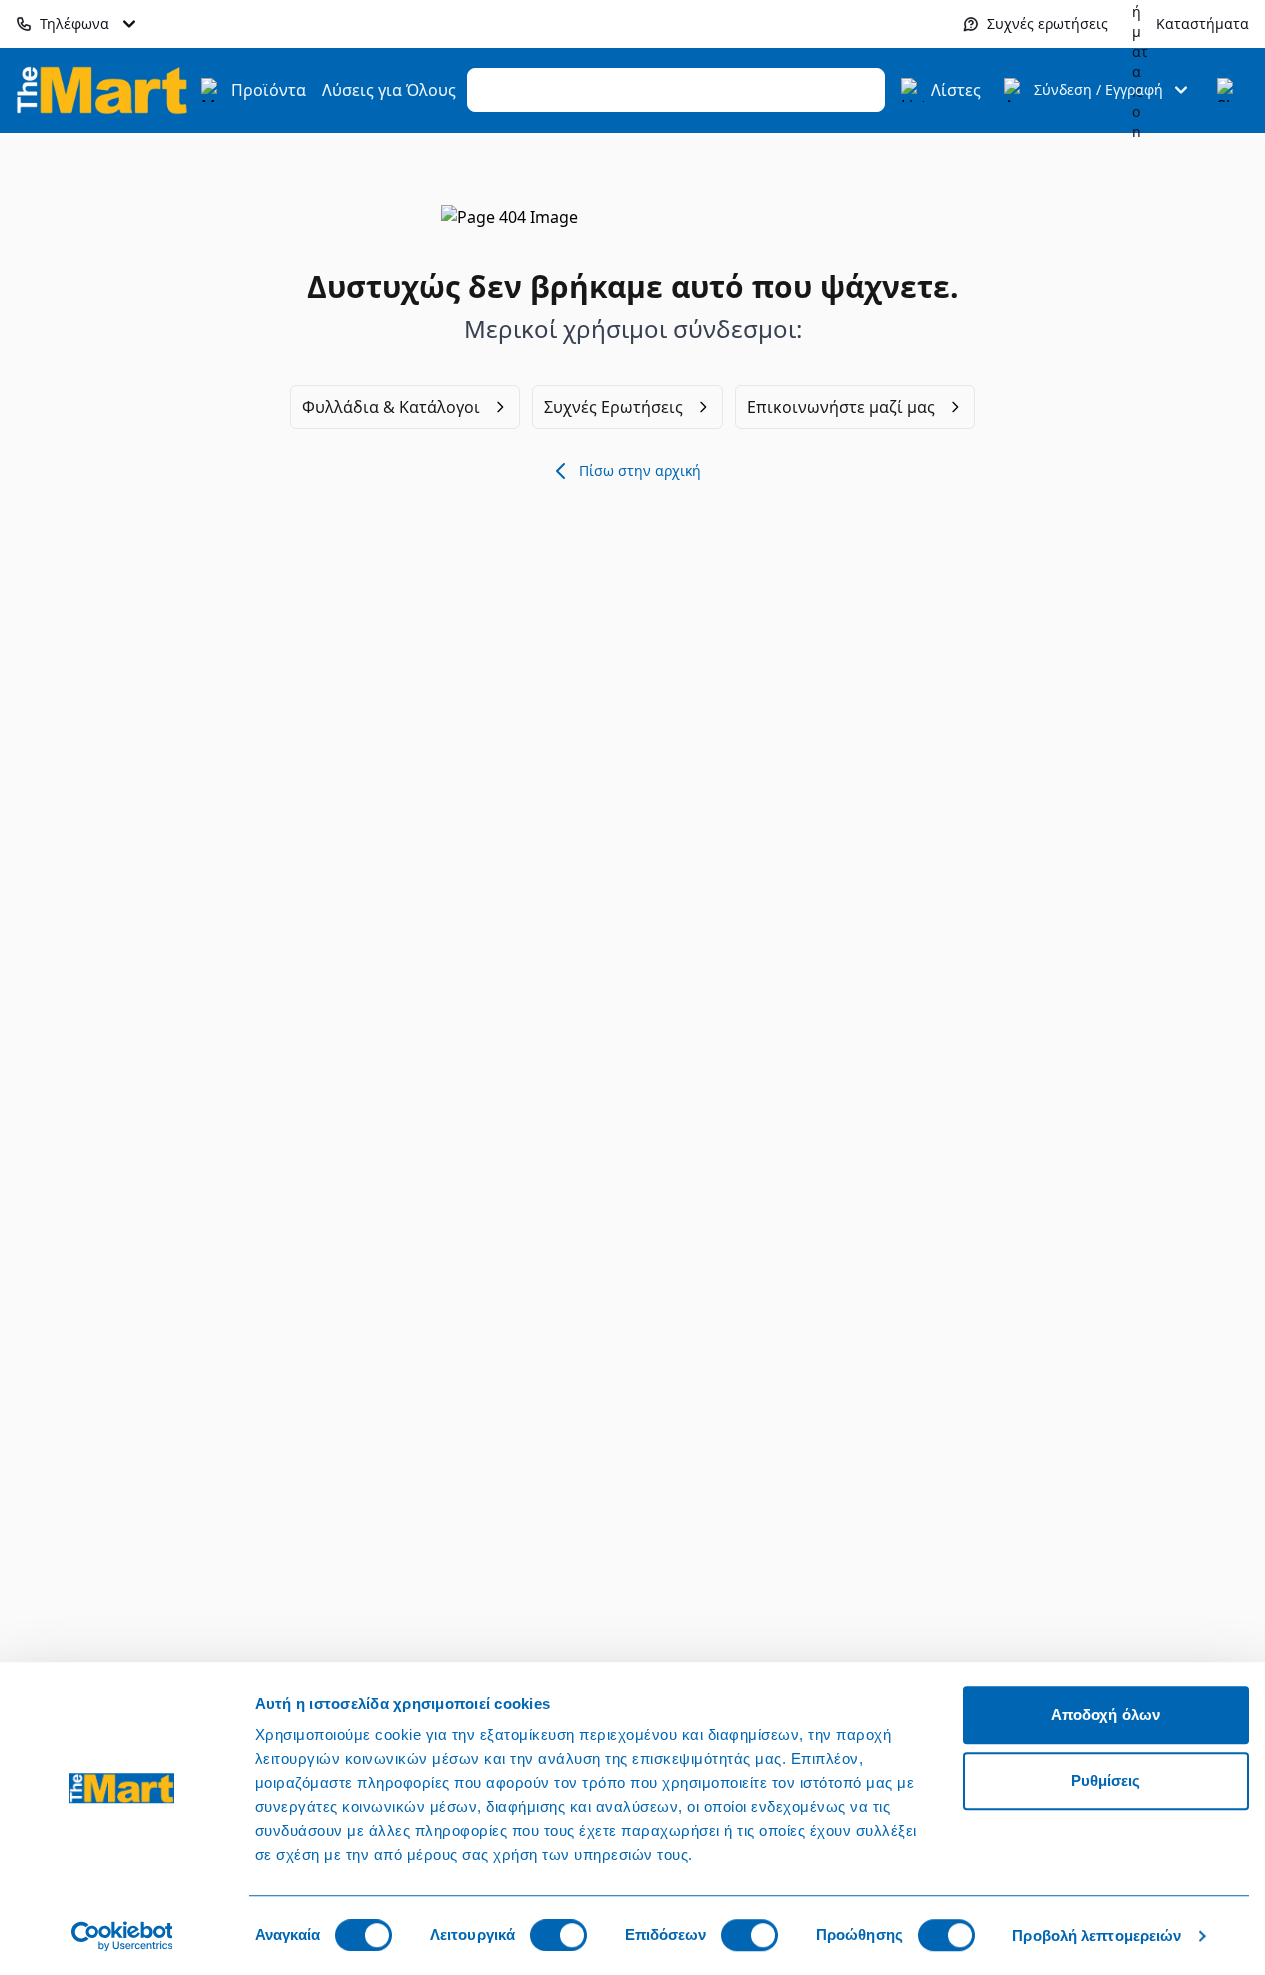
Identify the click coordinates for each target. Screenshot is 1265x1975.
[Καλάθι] (1229, 90)
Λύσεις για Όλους (389, 90)
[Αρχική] (102, 89)
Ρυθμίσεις (1106, 1780)
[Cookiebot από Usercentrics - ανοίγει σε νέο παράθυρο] (121, 1936)
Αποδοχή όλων (1105, 1714)
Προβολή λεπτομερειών (1096, 1935)
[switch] (558, 1935)
